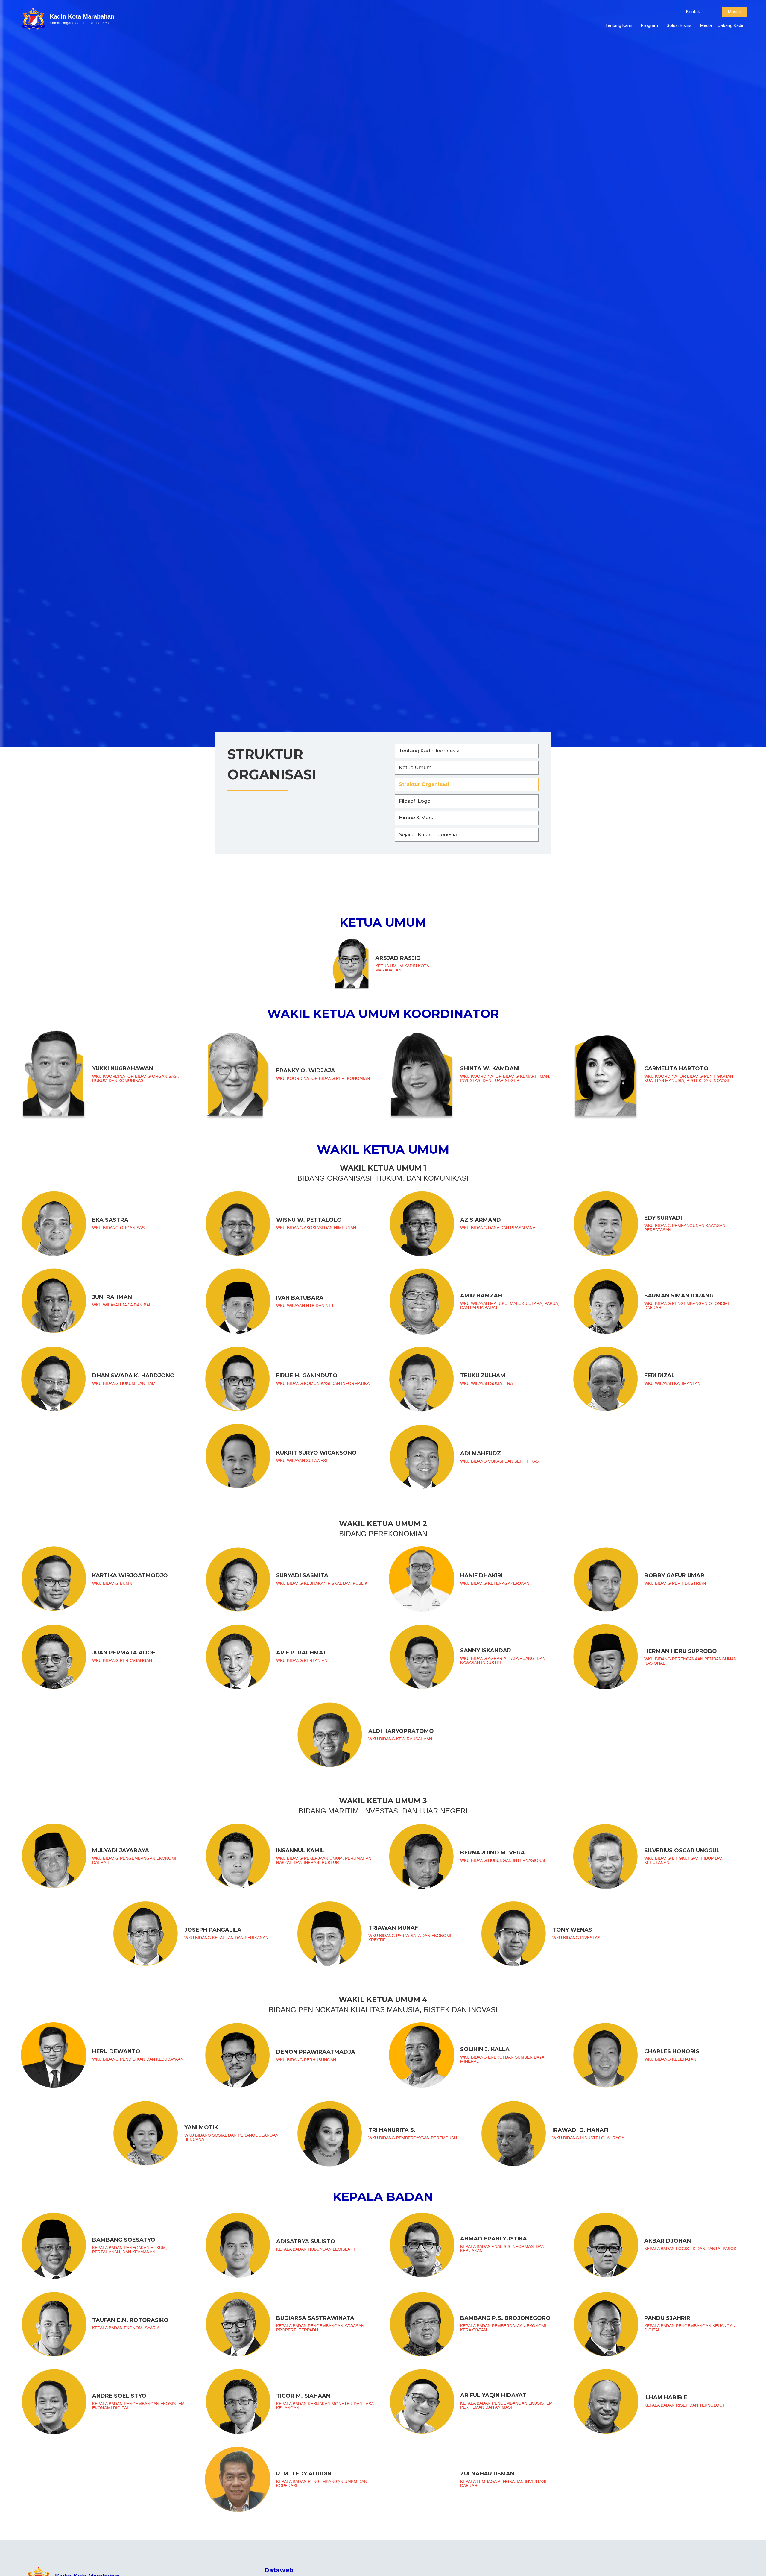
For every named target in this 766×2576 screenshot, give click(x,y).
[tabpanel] (383, 1720)
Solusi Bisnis (679, 25)
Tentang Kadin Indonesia (429, 751)
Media (706, 25)
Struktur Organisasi (424, 784)
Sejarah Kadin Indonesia (428, 835)
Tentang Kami (619, 25)
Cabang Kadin (731, 25)
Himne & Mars (416, 818)
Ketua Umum (415, 768)
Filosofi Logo (415, 801)
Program (649, 25)
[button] (693, 12)
